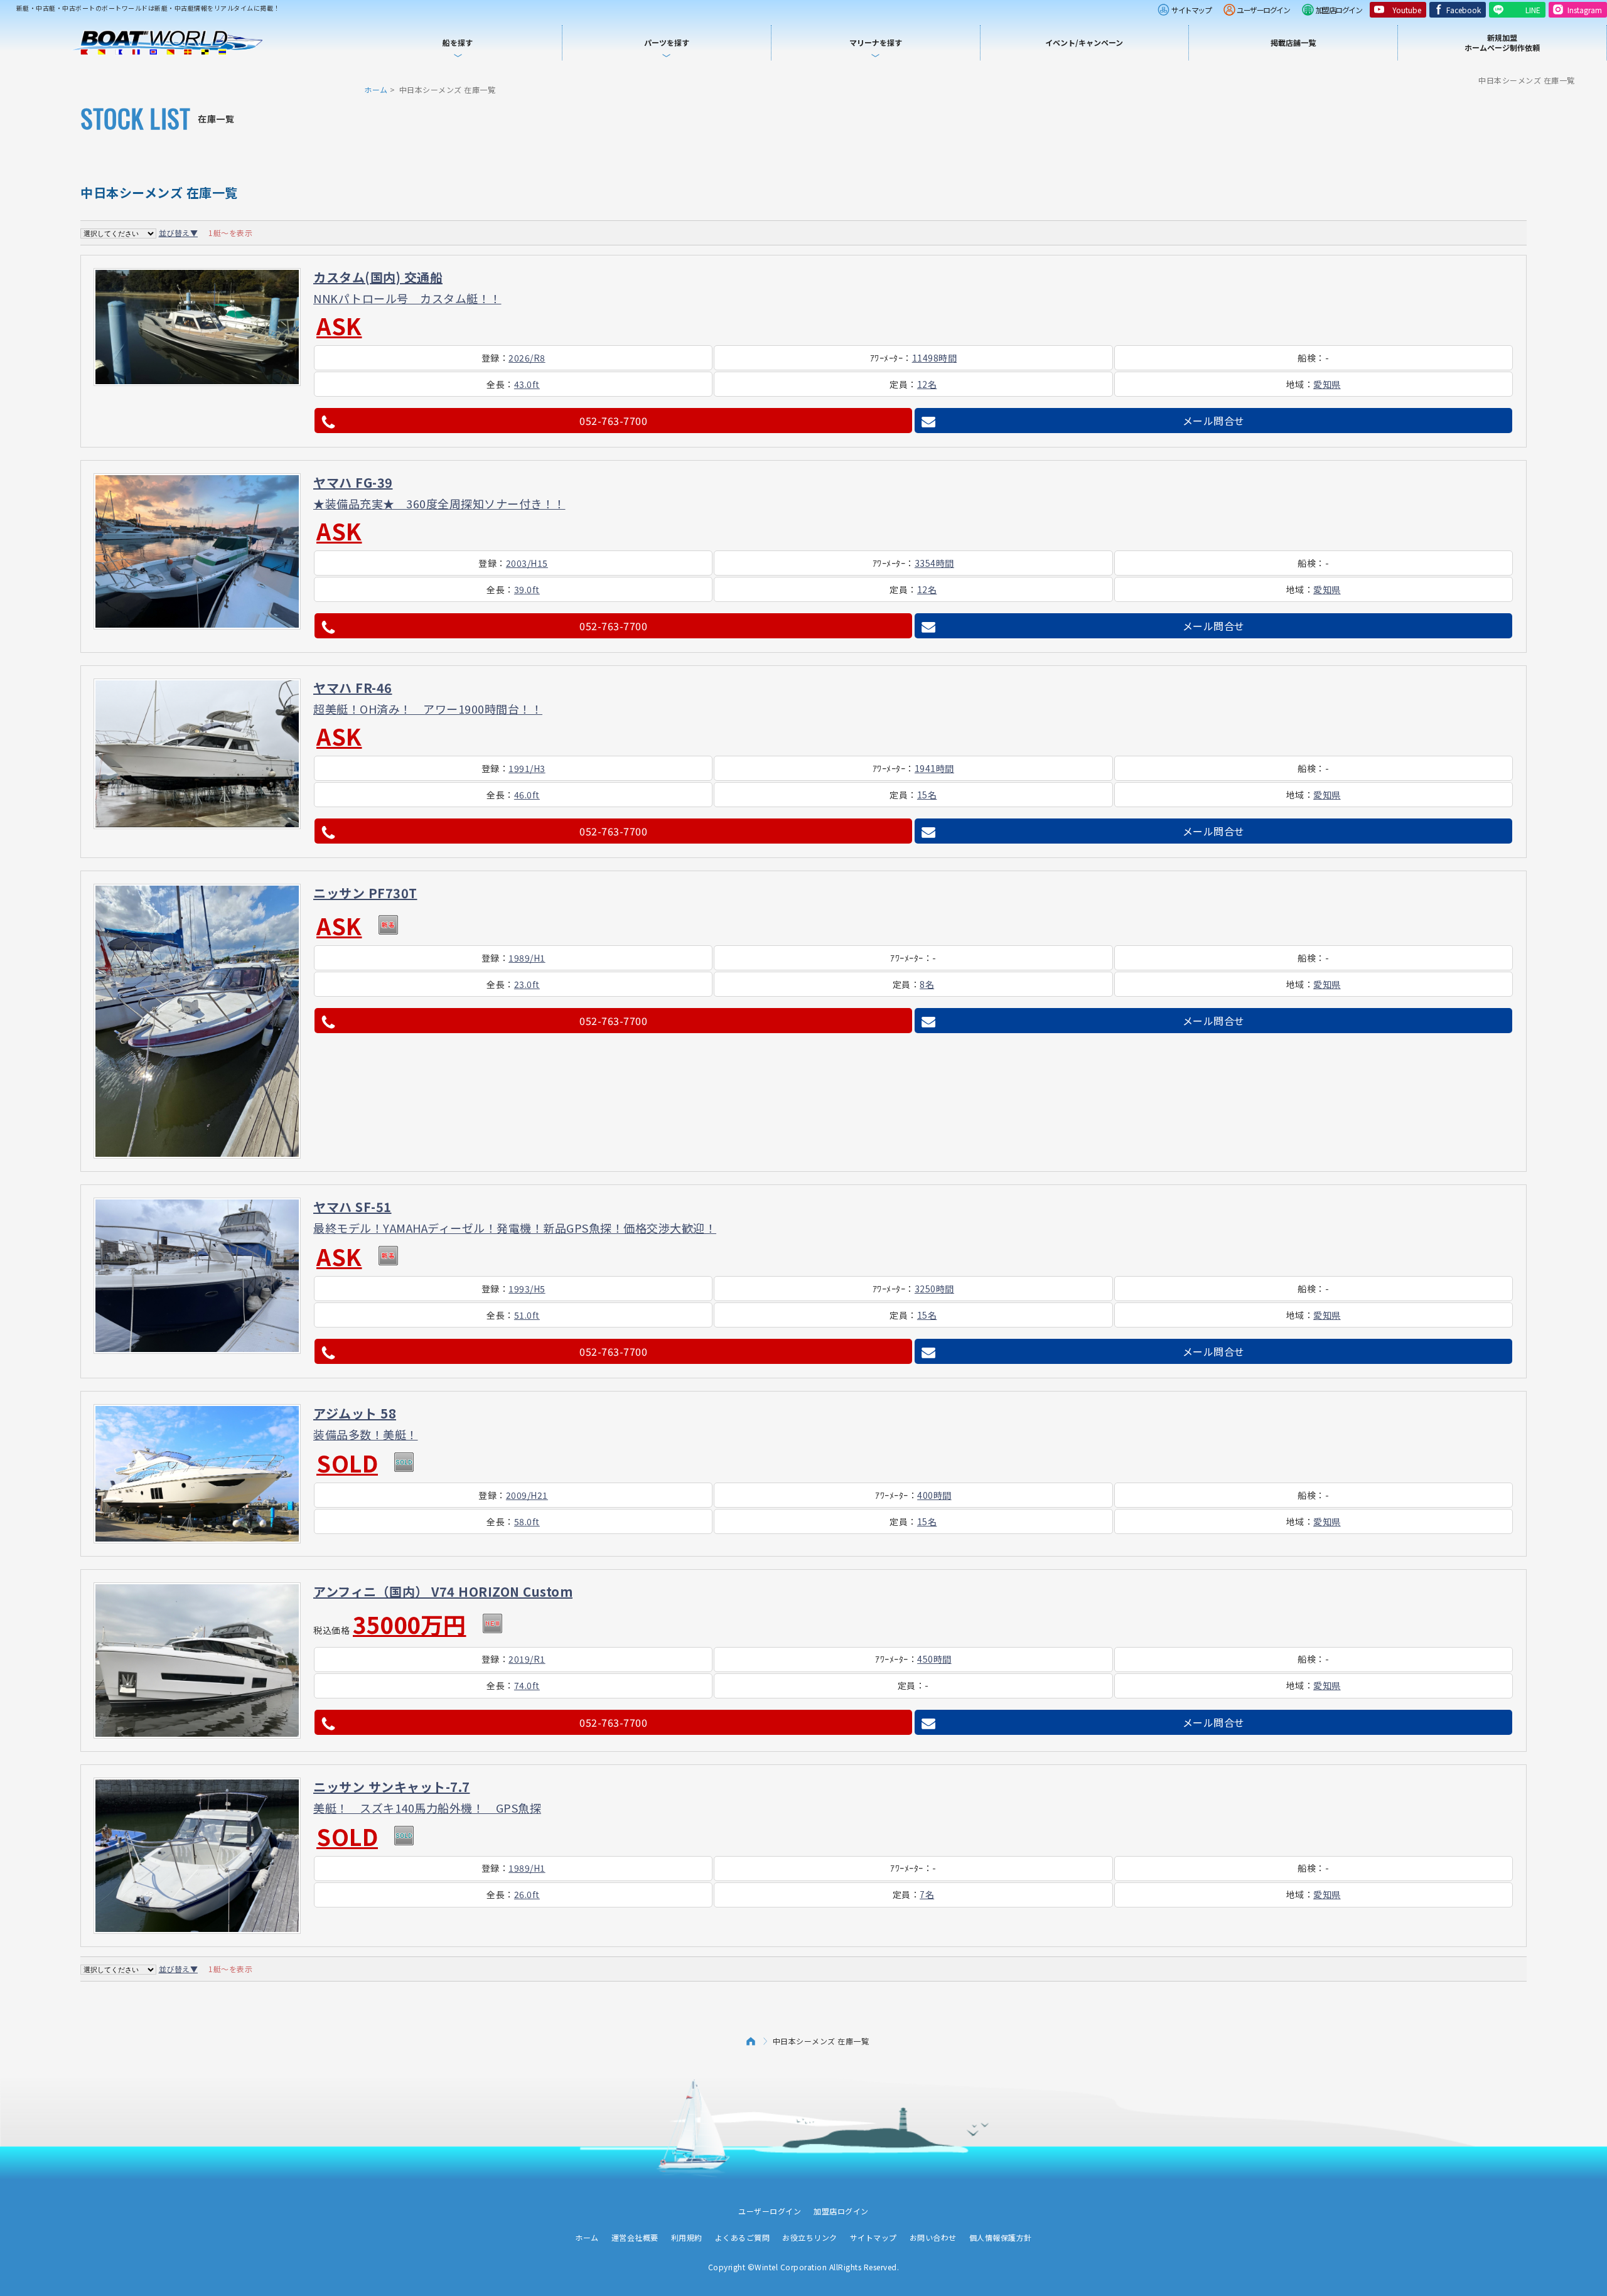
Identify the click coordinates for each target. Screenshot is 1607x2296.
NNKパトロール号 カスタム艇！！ (407, 298)
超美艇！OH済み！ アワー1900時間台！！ (428, 709)
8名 (927, 984)
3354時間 (934, 563)
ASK (339, 325)
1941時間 (934, 768)
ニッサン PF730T (365, 893)
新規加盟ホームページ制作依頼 (1502, 42)
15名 (927, 795)
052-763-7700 (613, 421)
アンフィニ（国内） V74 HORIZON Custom (443, 1591)
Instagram (1585, 10)
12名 (927, 384)
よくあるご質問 (743, 2237)
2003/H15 (527, 563)
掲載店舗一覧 (1293, 42)
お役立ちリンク (810, 2237)
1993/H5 (527, 1289)
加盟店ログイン (1339, 10)
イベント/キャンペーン (1084, 42)
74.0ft (527, 1685)
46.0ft (527, 795)
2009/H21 (527, 1495)
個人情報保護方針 (1001, 2237)
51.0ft (527, 1315)
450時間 (934, 1659)
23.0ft (527, 984)
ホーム (376, 89)
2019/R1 (527, 1659)
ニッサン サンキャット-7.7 (392, 1787)
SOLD (347, 1462)
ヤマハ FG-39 (353, 482)
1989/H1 (527, 958)
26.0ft (527, 1894)
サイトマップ (1191, 10)
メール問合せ (1214, 421)
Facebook (1464, 10)
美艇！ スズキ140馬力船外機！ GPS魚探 (427, 1808)
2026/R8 (527, 358)
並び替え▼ (179, 233)
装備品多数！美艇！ (366, 1434)
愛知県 (1327, 384)
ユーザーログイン (1263, 10)
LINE (1533, 10)
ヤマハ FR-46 (353, 688)
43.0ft (527, 384)
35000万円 (410, 1624)
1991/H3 (527, 768)
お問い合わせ (933, 2237)
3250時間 (934, 1289)
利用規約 (687, 2237)
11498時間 (935, 358)
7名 (927, 1894)
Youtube (1407, 10)
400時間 (934, 1495)
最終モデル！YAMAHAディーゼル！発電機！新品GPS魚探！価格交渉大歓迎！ (515, 1228)
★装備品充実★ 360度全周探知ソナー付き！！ (439, 503)
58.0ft (527, 1521)
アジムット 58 (355, 1413)
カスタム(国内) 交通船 (378, 277)
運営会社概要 (635, 2237)
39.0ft (527, 589)
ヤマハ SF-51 (352, 1207)
